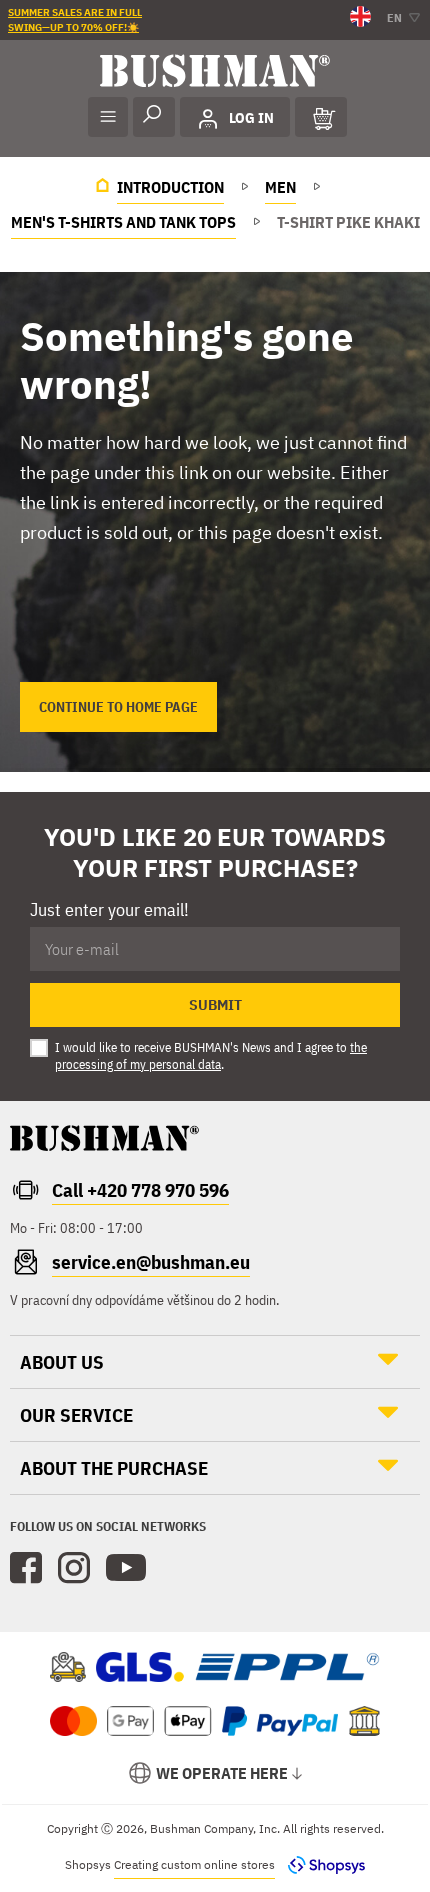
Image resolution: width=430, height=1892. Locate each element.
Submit (215, 1005)
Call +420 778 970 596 (140, 1190)
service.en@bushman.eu (151, 1262)
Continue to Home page (118, 707)
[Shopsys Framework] (321, 1864)
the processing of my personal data (211, 1056)
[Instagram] (74, 1568)
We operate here (222, 1773)
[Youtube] (126, 1568)
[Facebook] (26, 1568)
